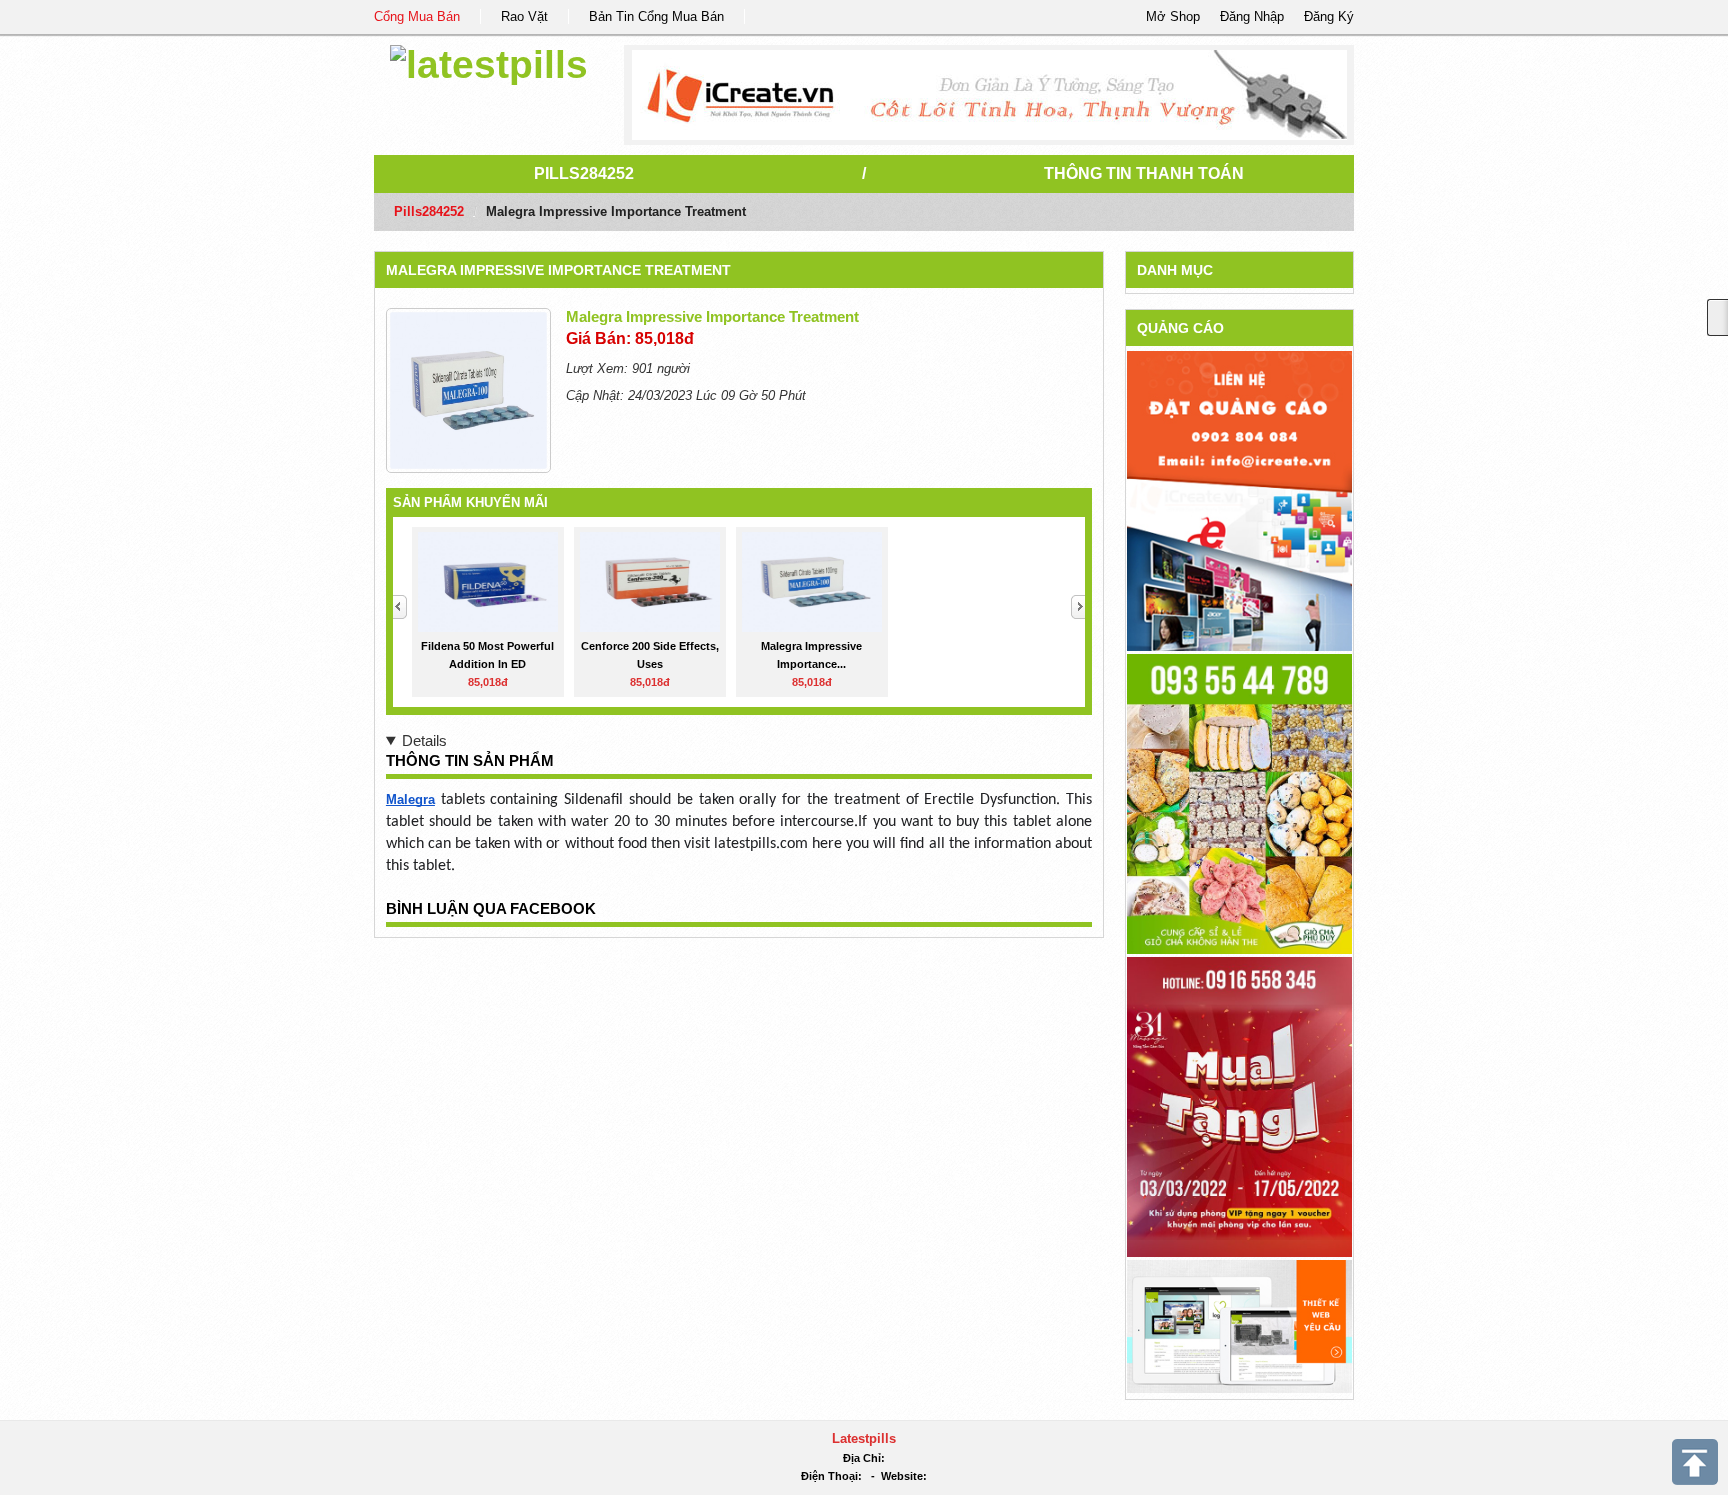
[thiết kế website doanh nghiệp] (1239, 1325)
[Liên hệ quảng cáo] (1239, 499)
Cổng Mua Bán (417, 16)
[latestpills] (489, 61)
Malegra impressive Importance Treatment (558, 270)
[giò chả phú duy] (1239, 802)
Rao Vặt (524, 16)
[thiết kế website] (989, 95)
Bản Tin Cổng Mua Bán (656, 16)
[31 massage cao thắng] (1239, 1105)
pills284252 (584, 173)
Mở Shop (1173, 16)
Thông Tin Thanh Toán (1144, 173)
